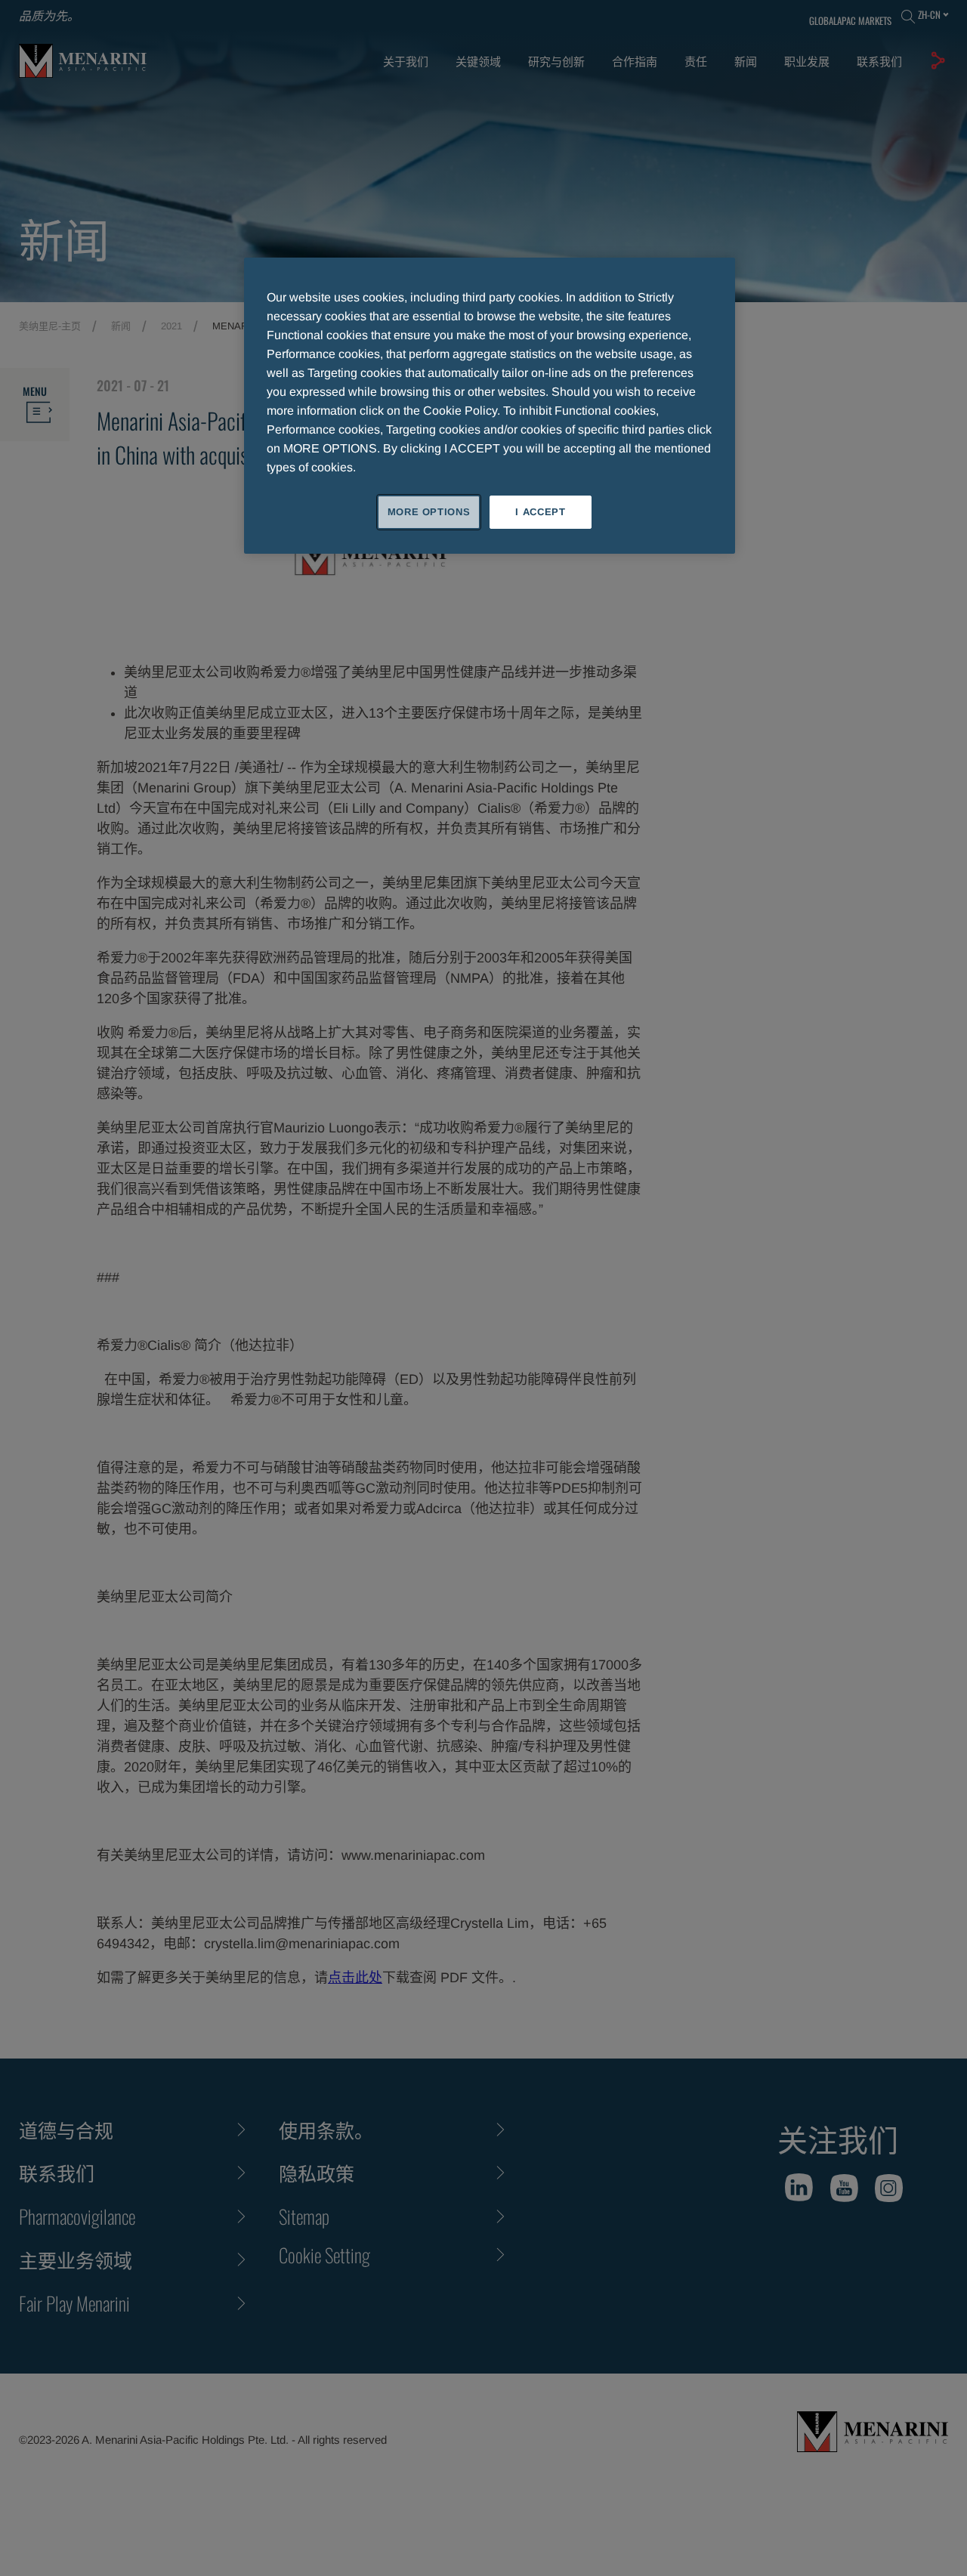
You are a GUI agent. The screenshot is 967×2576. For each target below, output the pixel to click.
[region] (490, 406)
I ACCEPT (540, 512)
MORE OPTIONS (429, 512)
